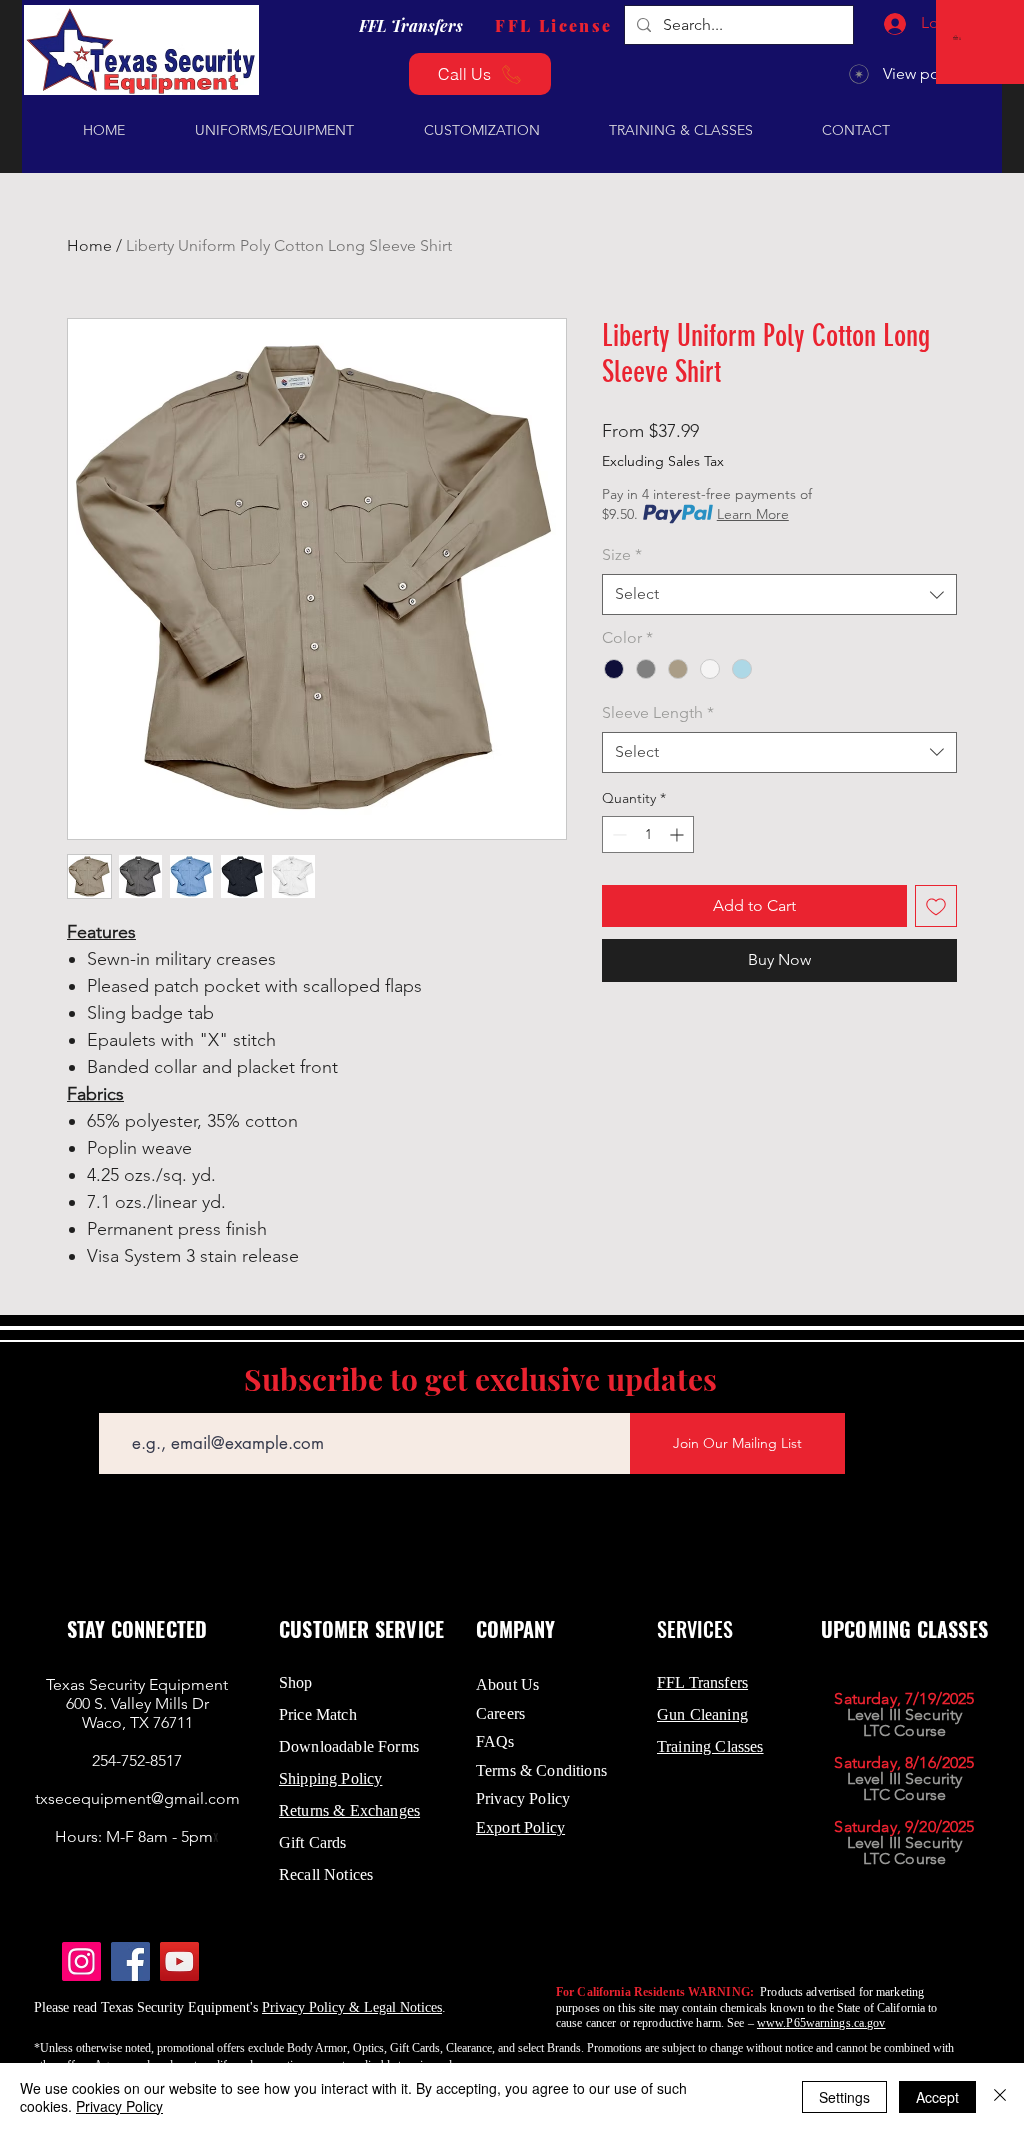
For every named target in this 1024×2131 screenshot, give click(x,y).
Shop (296, 1682)
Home (89, 245)
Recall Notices (326, 1874)
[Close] (1000, 2097)
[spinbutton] (648, 834)
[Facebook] (130, 1961)
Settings (844, 2097)
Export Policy (520, 1827)
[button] (958, 37)
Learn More (753, 514)
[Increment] (678, 834)
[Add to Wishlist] (936, 906)
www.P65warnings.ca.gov (821, 2023)
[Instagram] (81, 1961)
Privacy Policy (119, 2106)
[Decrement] (617, 834)
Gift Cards (313, 1842)
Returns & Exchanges (349, 1810)
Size (622, 554)
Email (115, 1398)
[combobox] (779, 594)
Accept (937, 2097)
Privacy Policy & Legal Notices (352, 2007)
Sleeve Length (658, 712)
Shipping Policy (330, 1778)
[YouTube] (179, 1961)
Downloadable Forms (349, 1746)
